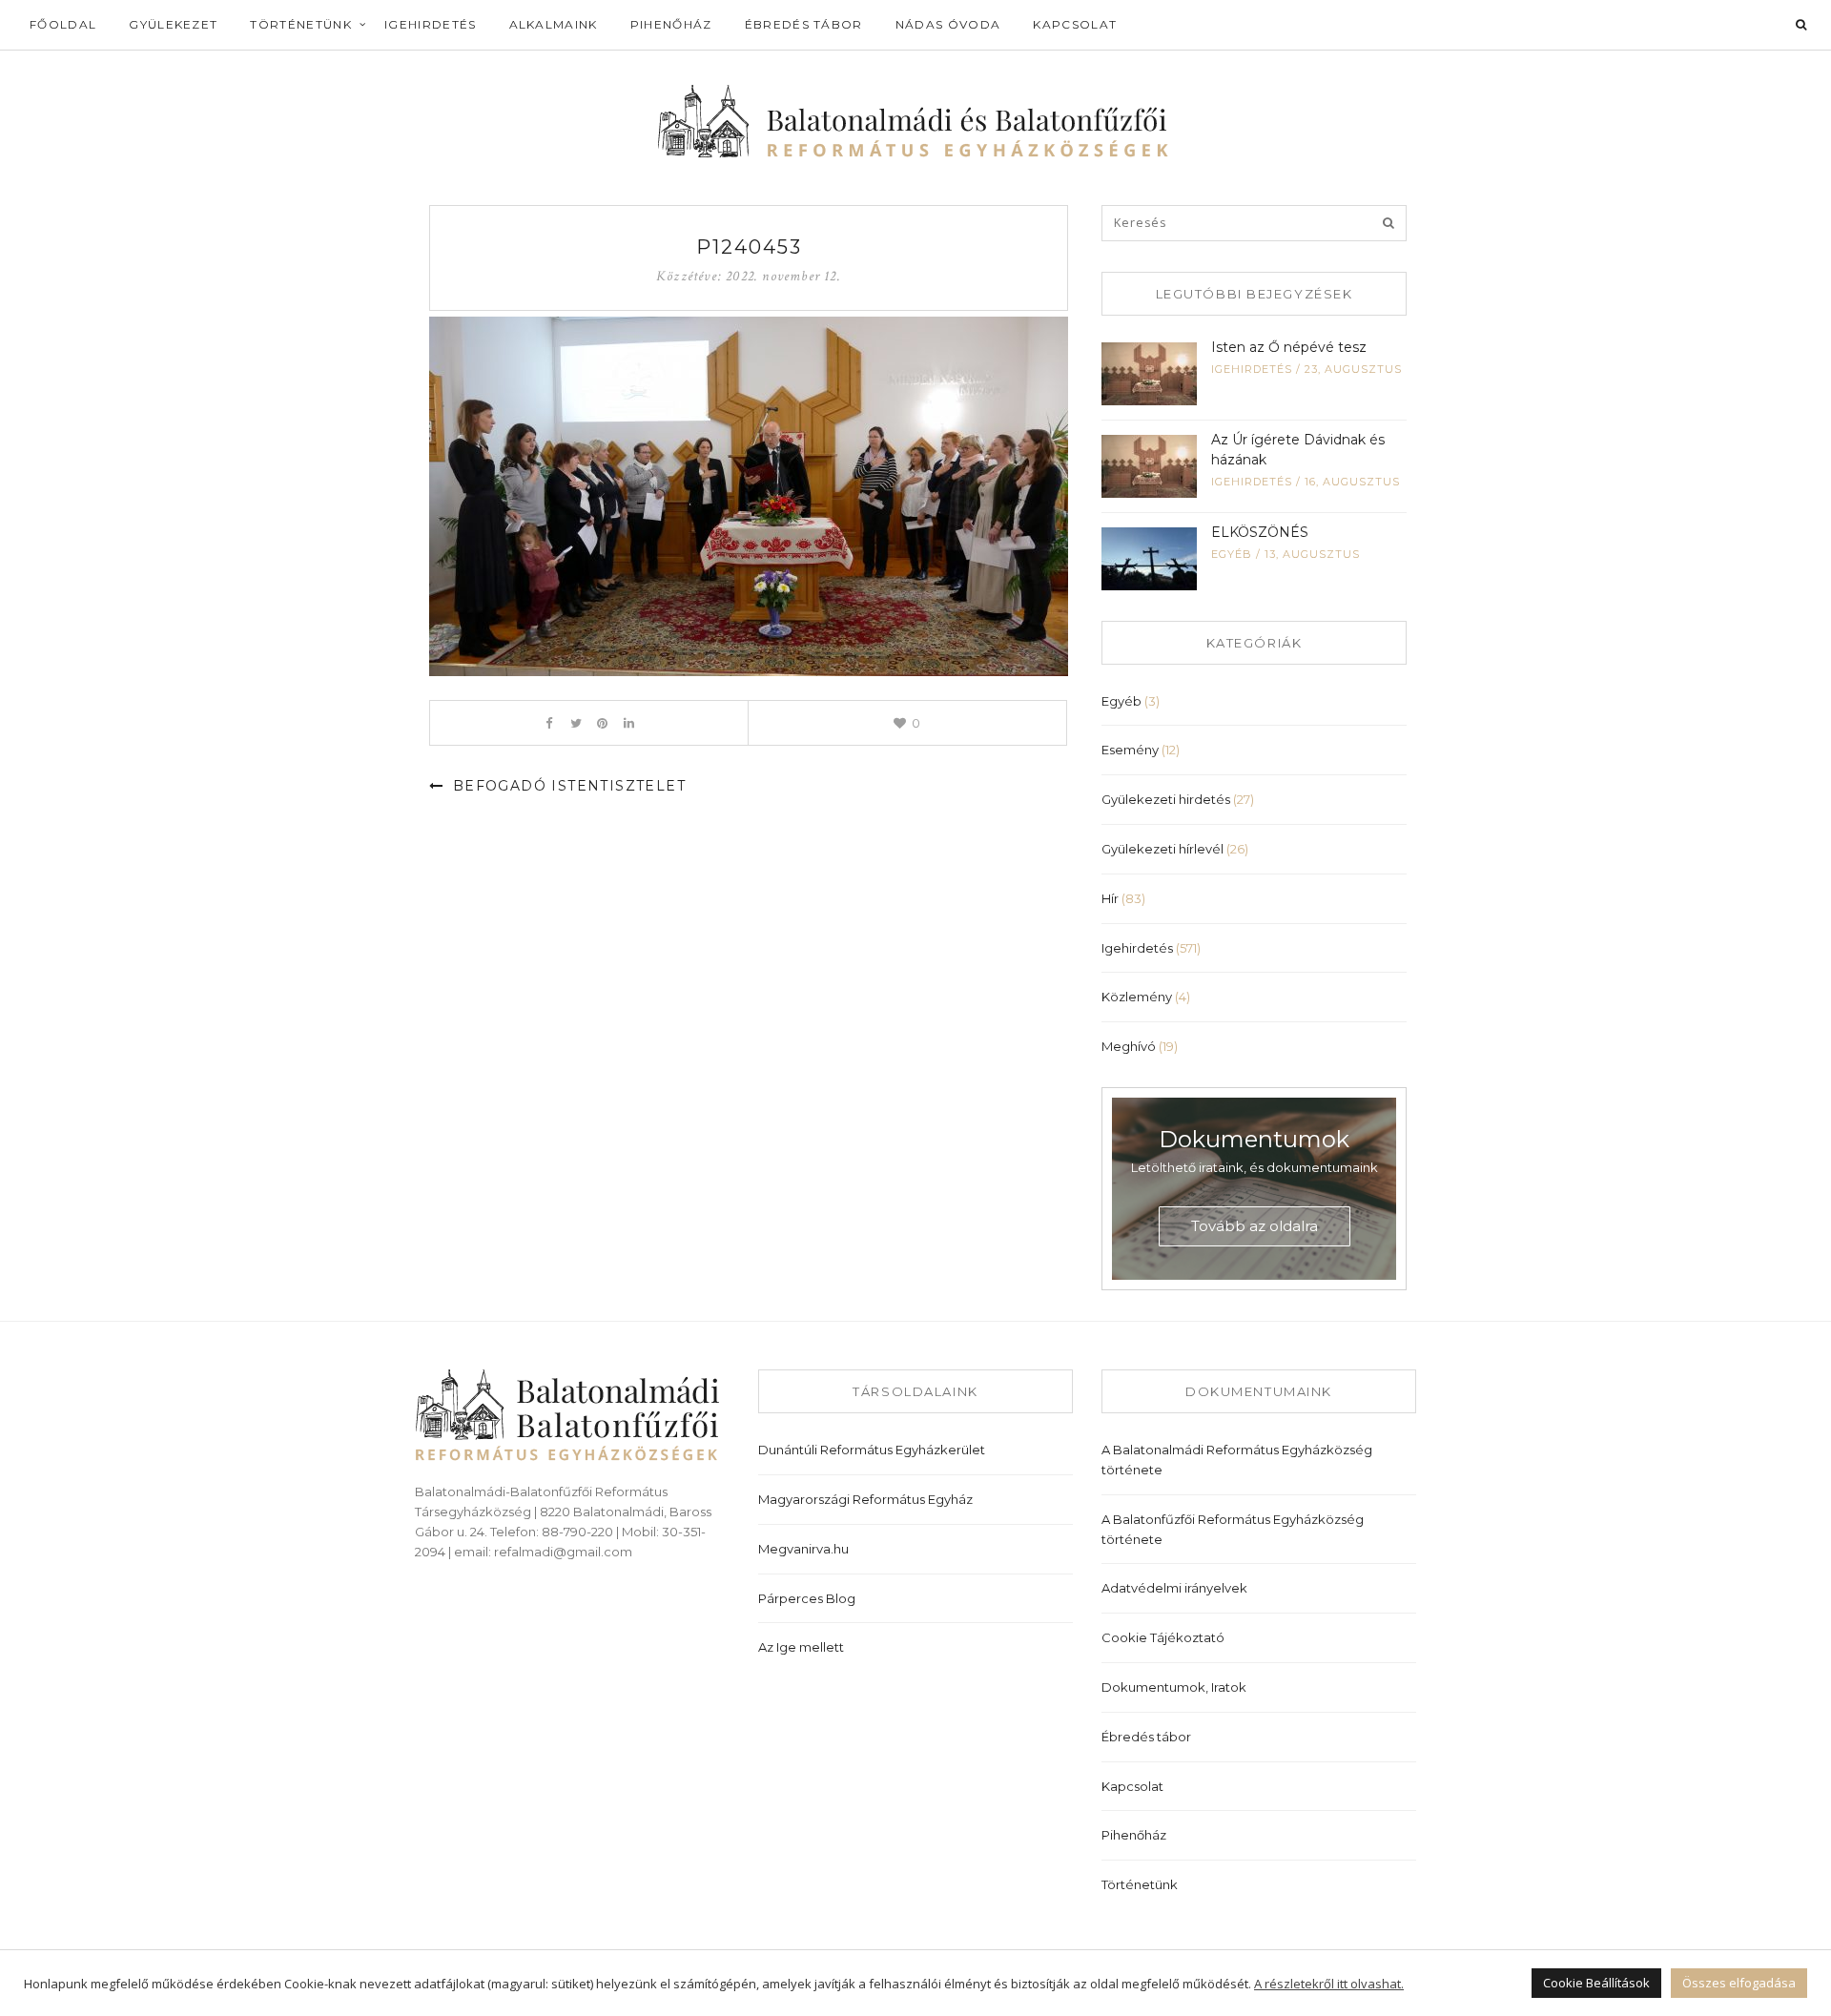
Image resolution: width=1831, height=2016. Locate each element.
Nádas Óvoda (948, 24)
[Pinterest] (602, 723)
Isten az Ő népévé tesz (1289, 347)
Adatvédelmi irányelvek (1174, 1588)
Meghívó (1129, 1046)
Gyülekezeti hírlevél (1162, 849)
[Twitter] (576, 723)
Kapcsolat (1075, 24)
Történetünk (301, 24)
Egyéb (1232, 554)
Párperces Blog (807, 1598)
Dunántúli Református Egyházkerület (872, 1450)
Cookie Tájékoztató (1163, 1637)
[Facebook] (549, 723)
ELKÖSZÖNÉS (1260, 532)
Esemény (1130, 750)
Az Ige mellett (801, 1647)
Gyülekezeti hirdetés (1166, 799)
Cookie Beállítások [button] (1596, 1983)
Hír (1110, 898)
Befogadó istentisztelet (566, 786)
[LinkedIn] (629, 723)
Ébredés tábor (804, 24)
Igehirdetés (431, 24)
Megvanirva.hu (803, 1549)
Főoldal (63, 24)
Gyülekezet (173, 24)
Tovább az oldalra (1255, 1226)
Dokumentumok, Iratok (1174, 1687)
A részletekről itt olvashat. (1329, 1984)
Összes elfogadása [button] (1739, 1983)
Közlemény (1137, 997)
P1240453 (749, 247)
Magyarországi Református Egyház (865, 1499)
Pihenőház (671, 24)
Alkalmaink (554, 24)
